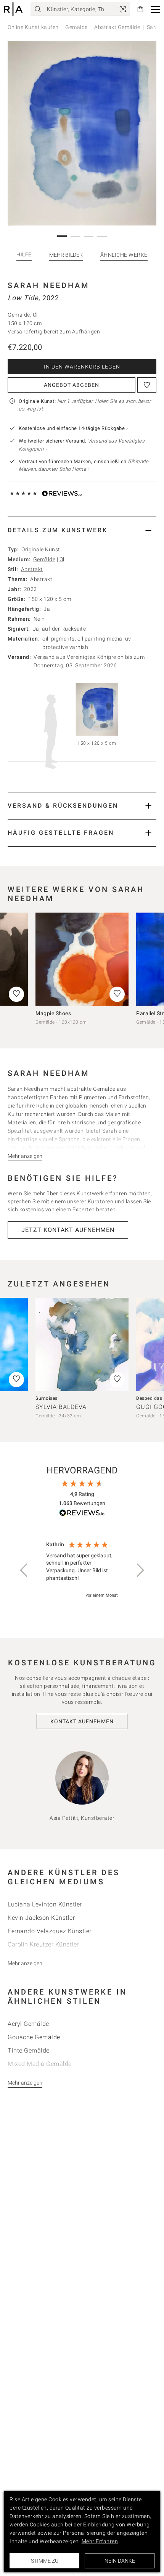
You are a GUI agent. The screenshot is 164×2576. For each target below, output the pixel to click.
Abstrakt (32, 569)
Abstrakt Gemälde (117, 27)
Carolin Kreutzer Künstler (43, 1944)
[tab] (82, 530)
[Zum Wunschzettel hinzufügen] (147, 385)
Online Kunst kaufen (33, 27)
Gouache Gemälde (34, 2037)
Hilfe (24, 254)
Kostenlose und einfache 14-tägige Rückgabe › (73, 428)
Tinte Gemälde (29, 2050)
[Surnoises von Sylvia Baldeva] (82, 1344)
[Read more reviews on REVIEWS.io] (82, 1514)
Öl (62, 559)
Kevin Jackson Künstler (41, 1918)
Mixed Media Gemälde (40, 2064)
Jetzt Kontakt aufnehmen (68, 1230)
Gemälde (76, 27)
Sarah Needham (49, 285)
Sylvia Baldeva (61, 1407)
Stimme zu (45, 2561)
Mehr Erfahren (100, 2541)
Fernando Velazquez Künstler (50, 1931)
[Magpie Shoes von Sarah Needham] (82, 959)
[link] (123, 9)
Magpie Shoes (53, 1013)
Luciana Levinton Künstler (45, 1904)
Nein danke (120, 2561)
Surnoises (47, 1398)
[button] (155, 9)
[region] (82, 1570)
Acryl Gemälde (28, 2024)
